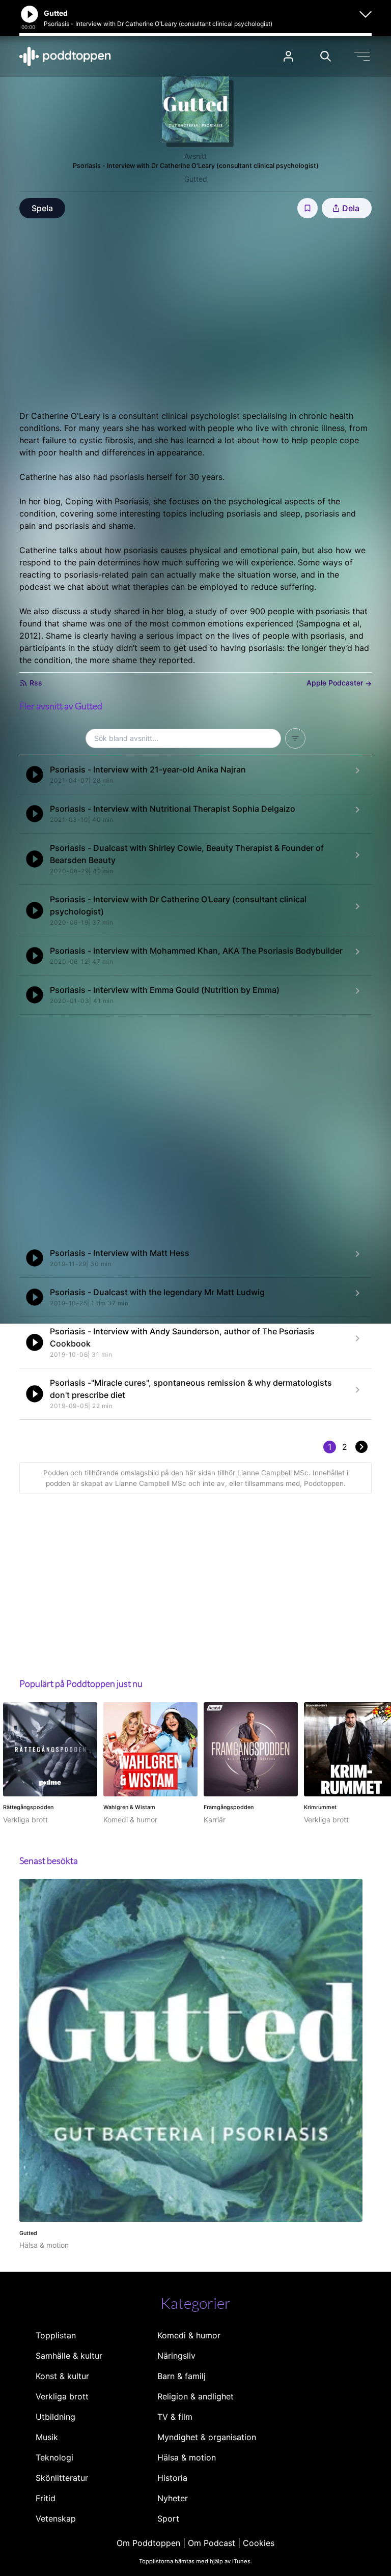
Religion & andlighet (195, 2396)
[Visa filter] (295, 738)
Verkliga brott (62, 2396)
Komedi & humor (189, 2335)
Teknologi (54, 2457)
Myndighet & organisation (207, 2437)
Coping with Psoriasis (107, 501)
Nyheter (173, 2498)
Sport (168, 2518)
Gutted (196, 179)
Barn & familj (181, 2376)
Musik (47, 2437)
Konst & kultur (62, 2376)
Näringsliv (176, 2356)
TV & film (175, 2417)
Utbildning (55, 2417)
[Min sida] (288, 56)
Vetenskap (56, 2518)
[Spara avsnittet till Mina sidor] (308, 208)
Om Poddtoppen (148, 2543)
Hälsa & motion (187, 2457)
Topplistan (56, 2335)
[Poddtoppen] (65, 56)
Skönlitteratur (62, 2478)
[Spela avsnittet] (35, 775)
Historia (172, 2478)
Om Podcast (212, 2543)
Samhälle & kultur (69, 2356)
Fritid (46, 2498)
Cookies (259, 2543)
